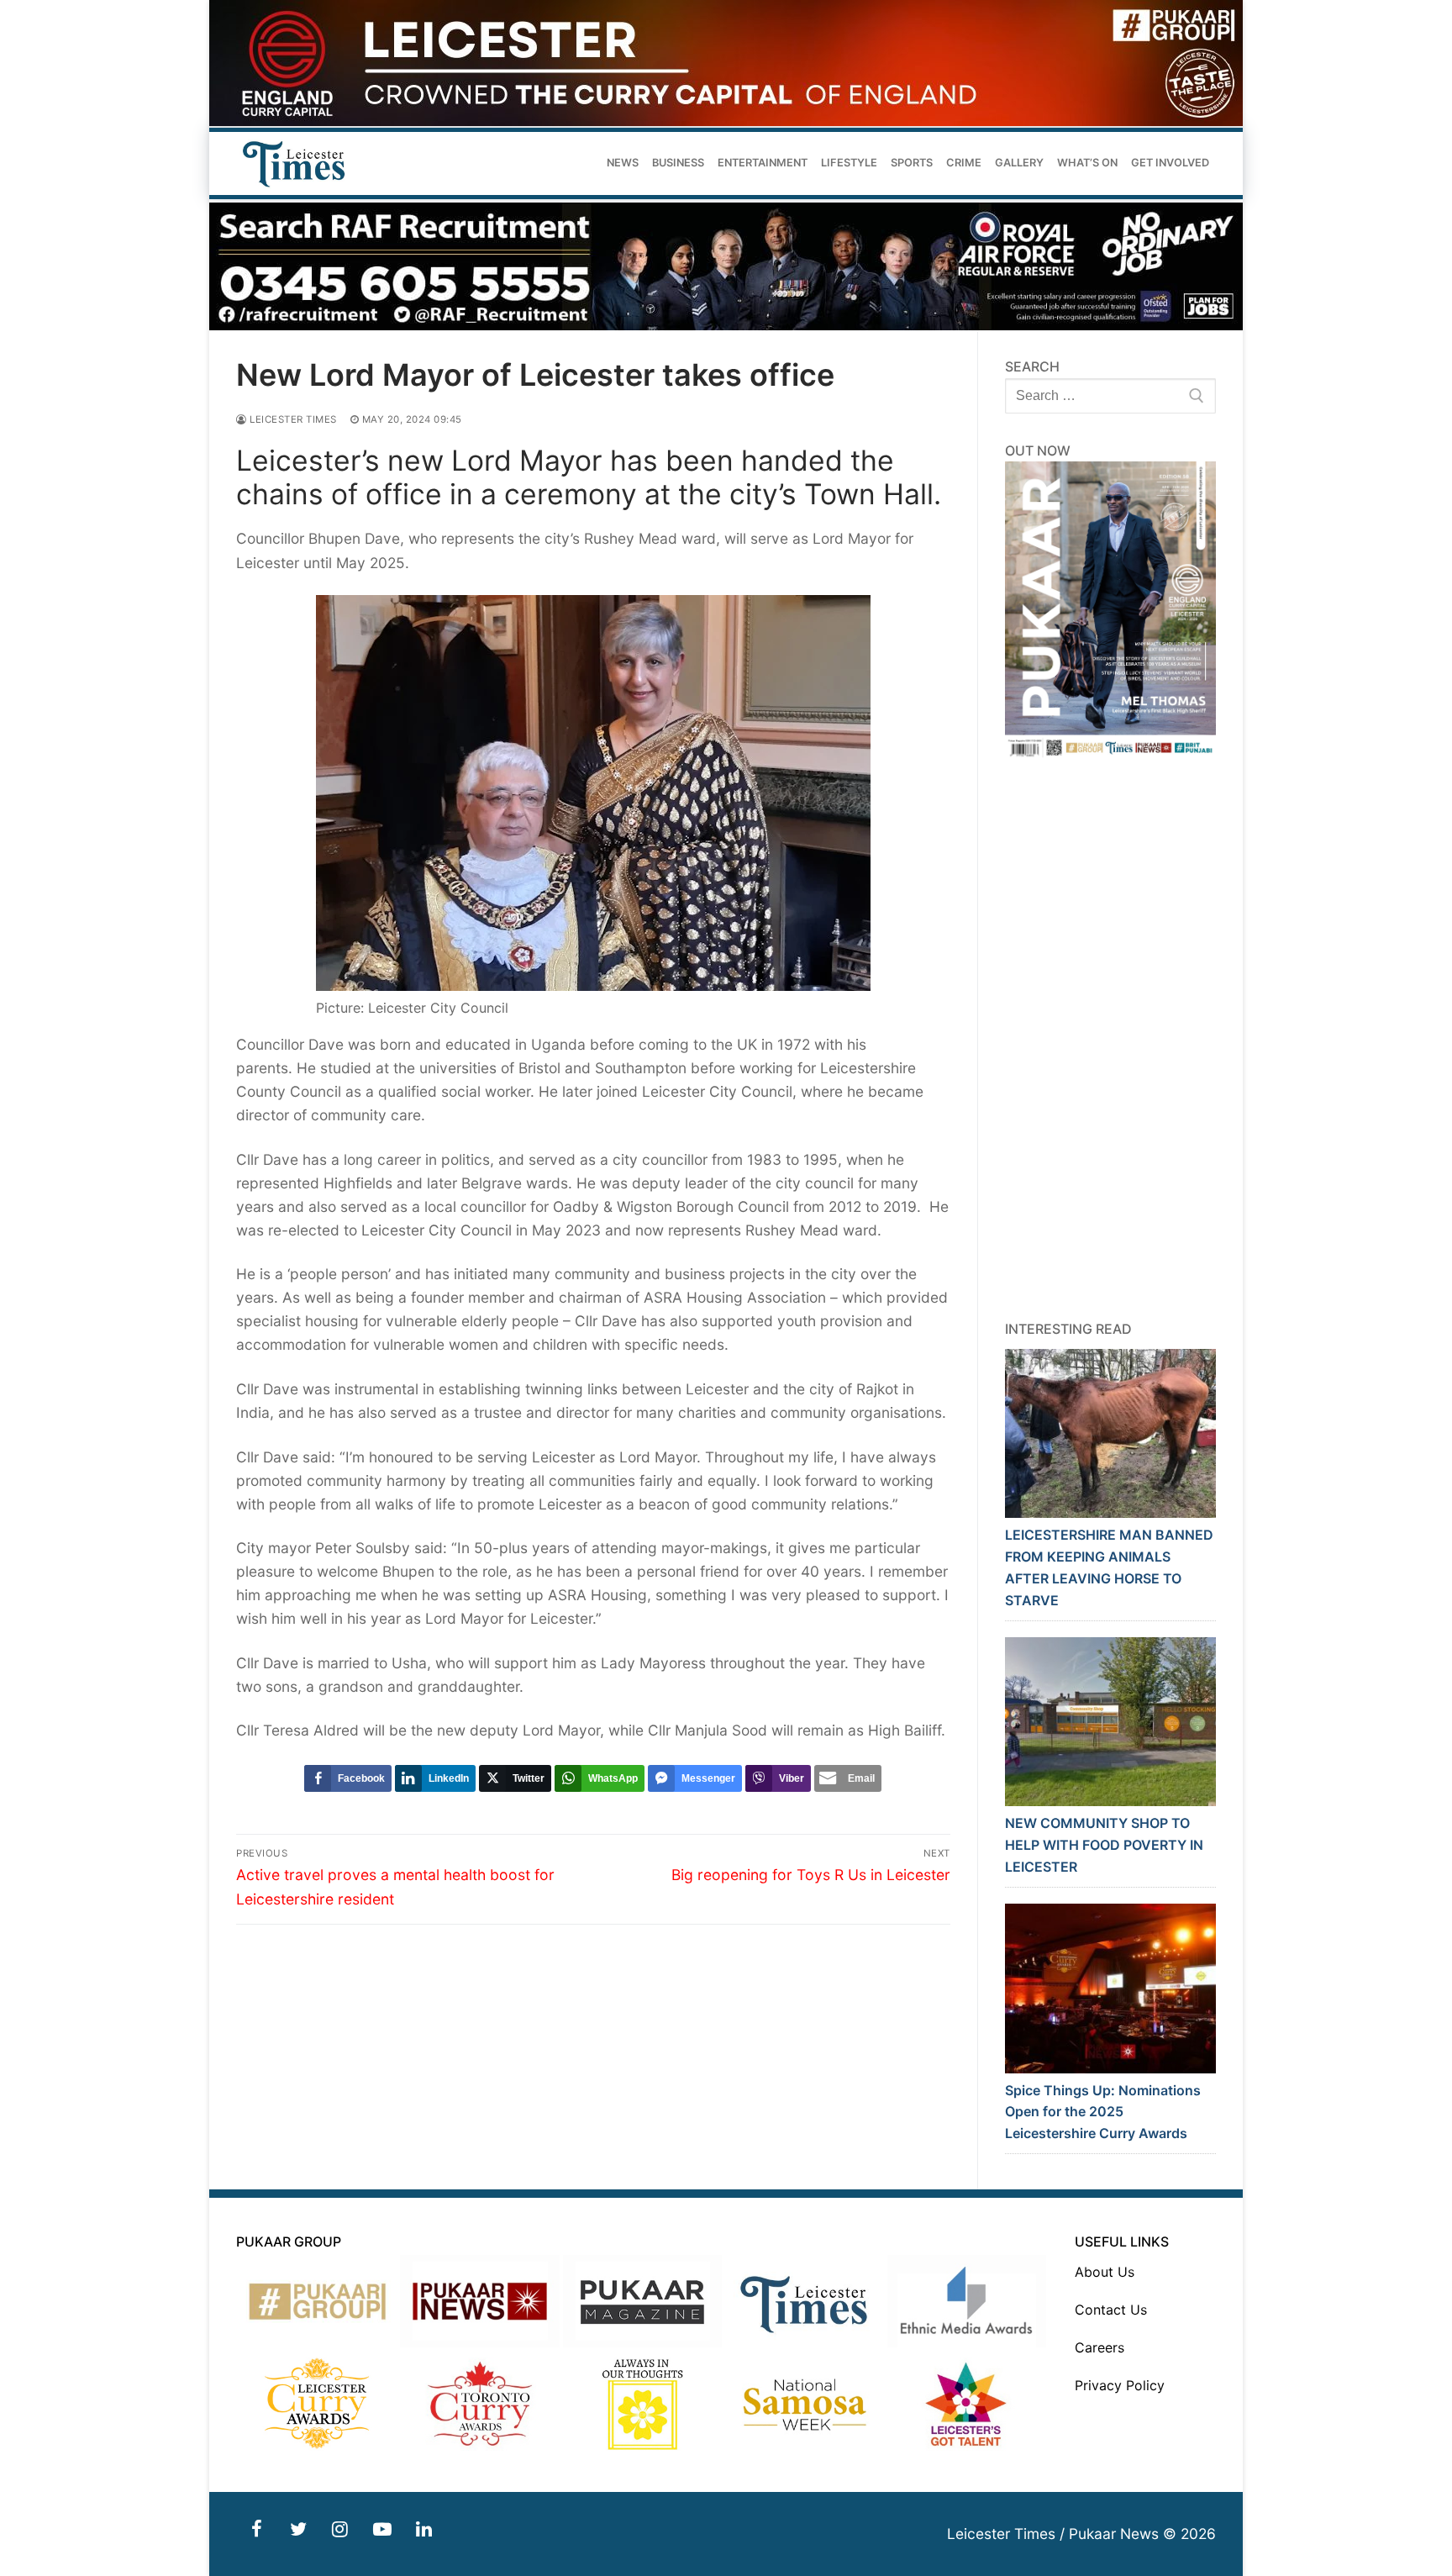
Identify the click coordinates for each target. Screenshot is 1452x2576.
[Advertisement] (1111, 1040)
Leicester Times (292, 419)
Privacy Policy (1120, 2385)
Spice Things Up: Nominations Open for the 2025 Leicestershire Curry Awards (1103, 2112)
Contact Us (1111, 2310)
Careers (1100, 2347)
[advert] (726, 121)
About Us (1105, 2272)
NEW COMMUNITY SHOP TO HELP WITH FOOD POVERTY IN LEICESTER (1104, 1845)
